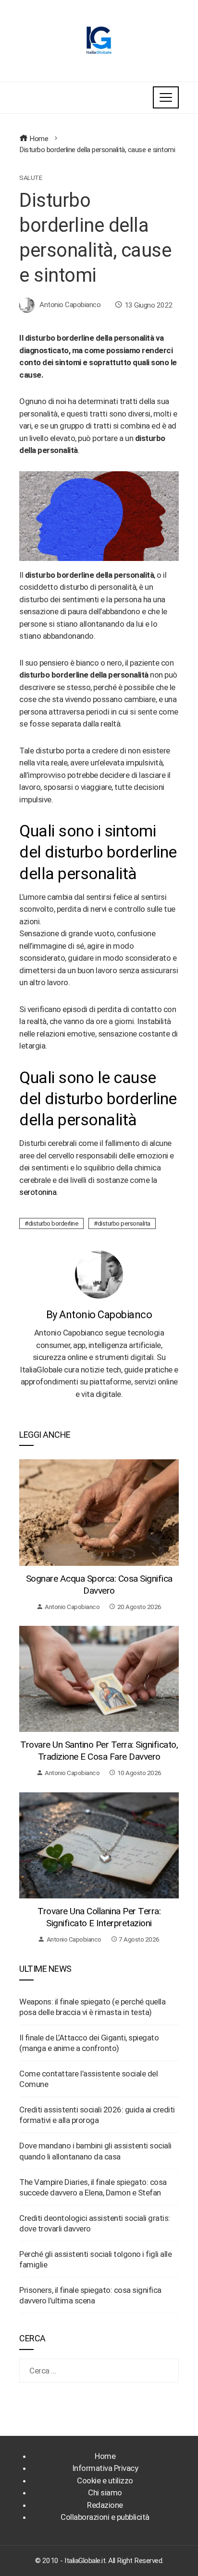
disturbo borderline (54, 1223)
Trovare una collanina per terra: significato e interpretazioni (99, 1917)
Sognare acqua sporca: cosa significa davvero (99, 1585)
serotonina (38, 1192)
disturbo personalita (124, 1223)
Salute (31, 178)
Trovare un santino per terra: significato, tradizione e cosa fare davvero (99, 1751)
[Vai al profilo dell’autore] (99, 1274)
